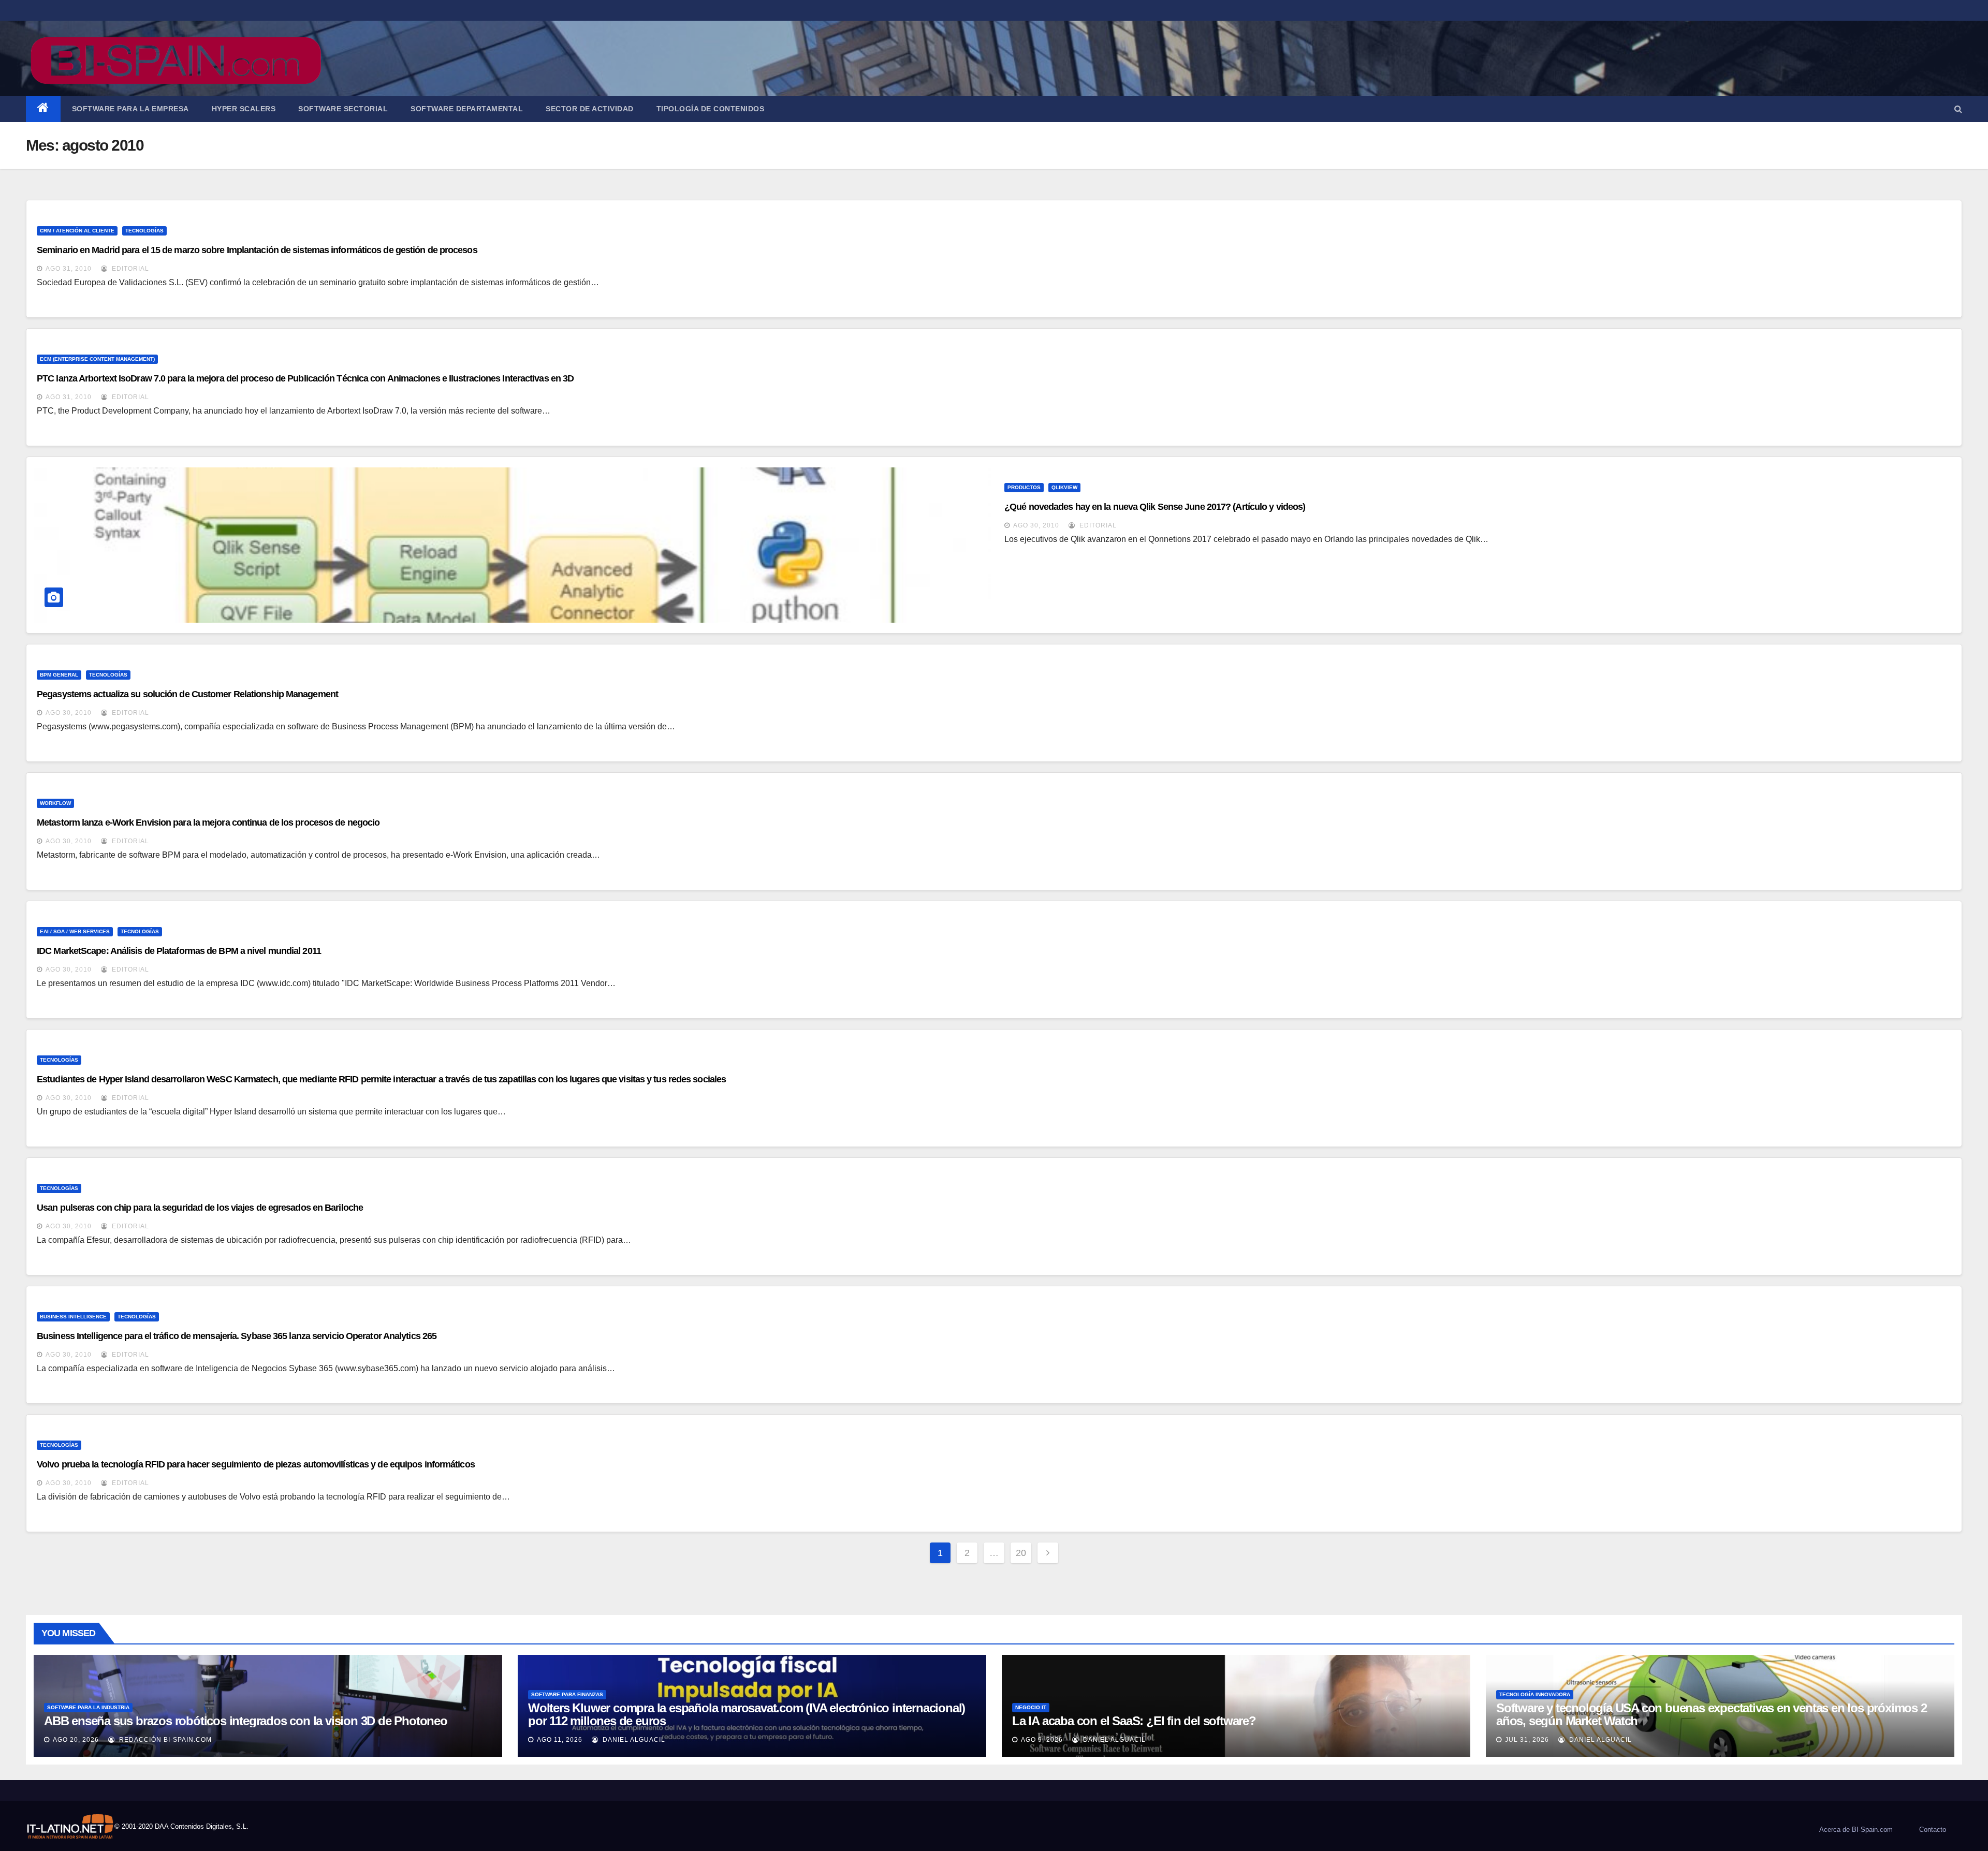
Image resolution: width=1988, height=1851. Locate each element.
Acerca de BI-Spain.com (1856, 1830)
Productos (1024, 487)
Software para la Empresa (130, 109)
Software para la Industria (88, 1707)
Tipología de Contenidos (711, 109)
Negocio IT (1031, 1707)
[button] (1958, 109)
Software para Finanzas (567, 1694)
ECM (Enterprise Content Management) (97, 359)
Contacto (1933, 1830)
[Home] (43, 109)
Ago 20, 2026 (76, 1740)
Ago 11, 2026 (560, 1740)
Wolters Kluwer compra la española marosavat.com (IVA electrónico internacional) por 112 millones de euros (747, 1714)
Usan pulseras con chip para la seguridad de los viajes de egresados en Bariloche (200, 1208)
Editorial (129, 269)
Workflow (55, 803)
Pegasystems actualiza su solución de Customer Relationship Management (187, 694)
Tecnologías (144, 231)
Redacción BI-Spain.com (164, 1740)
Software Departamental (467, 109)
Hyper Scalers (244, 109)
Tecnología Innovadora (1535, 1694)
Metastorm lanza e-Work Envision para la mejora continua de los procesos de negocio (208, 822)
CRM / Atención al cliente (77, 231)
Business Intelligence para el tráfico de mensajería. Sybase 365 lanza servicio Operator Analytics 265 (237, 1336)
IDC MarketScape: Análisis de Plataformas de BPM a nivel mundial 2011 (179, 951)
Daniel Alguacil (633, 1740)
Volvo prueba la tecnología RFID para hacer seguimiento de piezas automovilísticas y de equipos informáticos (256, 1464)
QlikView (1064, 487)
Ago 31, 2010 (69, 269)
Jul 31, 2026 (1527, 1740)
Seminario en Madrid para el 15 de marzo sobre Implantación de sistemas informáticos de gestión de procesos (257, 250)
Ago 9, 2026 (1042, 1740)
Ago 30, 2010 (1036, 525)
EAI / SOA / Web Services (75, 931)
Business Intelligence (73, 1317)
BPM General (59, 675)
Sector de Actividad (590, 109)
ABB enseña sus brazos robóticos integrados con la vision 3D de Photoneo (246, 1721)
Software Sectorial (343, 109)
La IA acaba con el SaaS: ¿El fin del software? (1134, 1721)
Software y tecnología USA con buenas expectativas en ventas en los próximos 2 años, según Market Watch (1712, 1714)
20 (1021, 1553)
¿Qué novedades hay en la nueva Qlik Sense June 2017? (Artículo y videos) (1155, 507)
